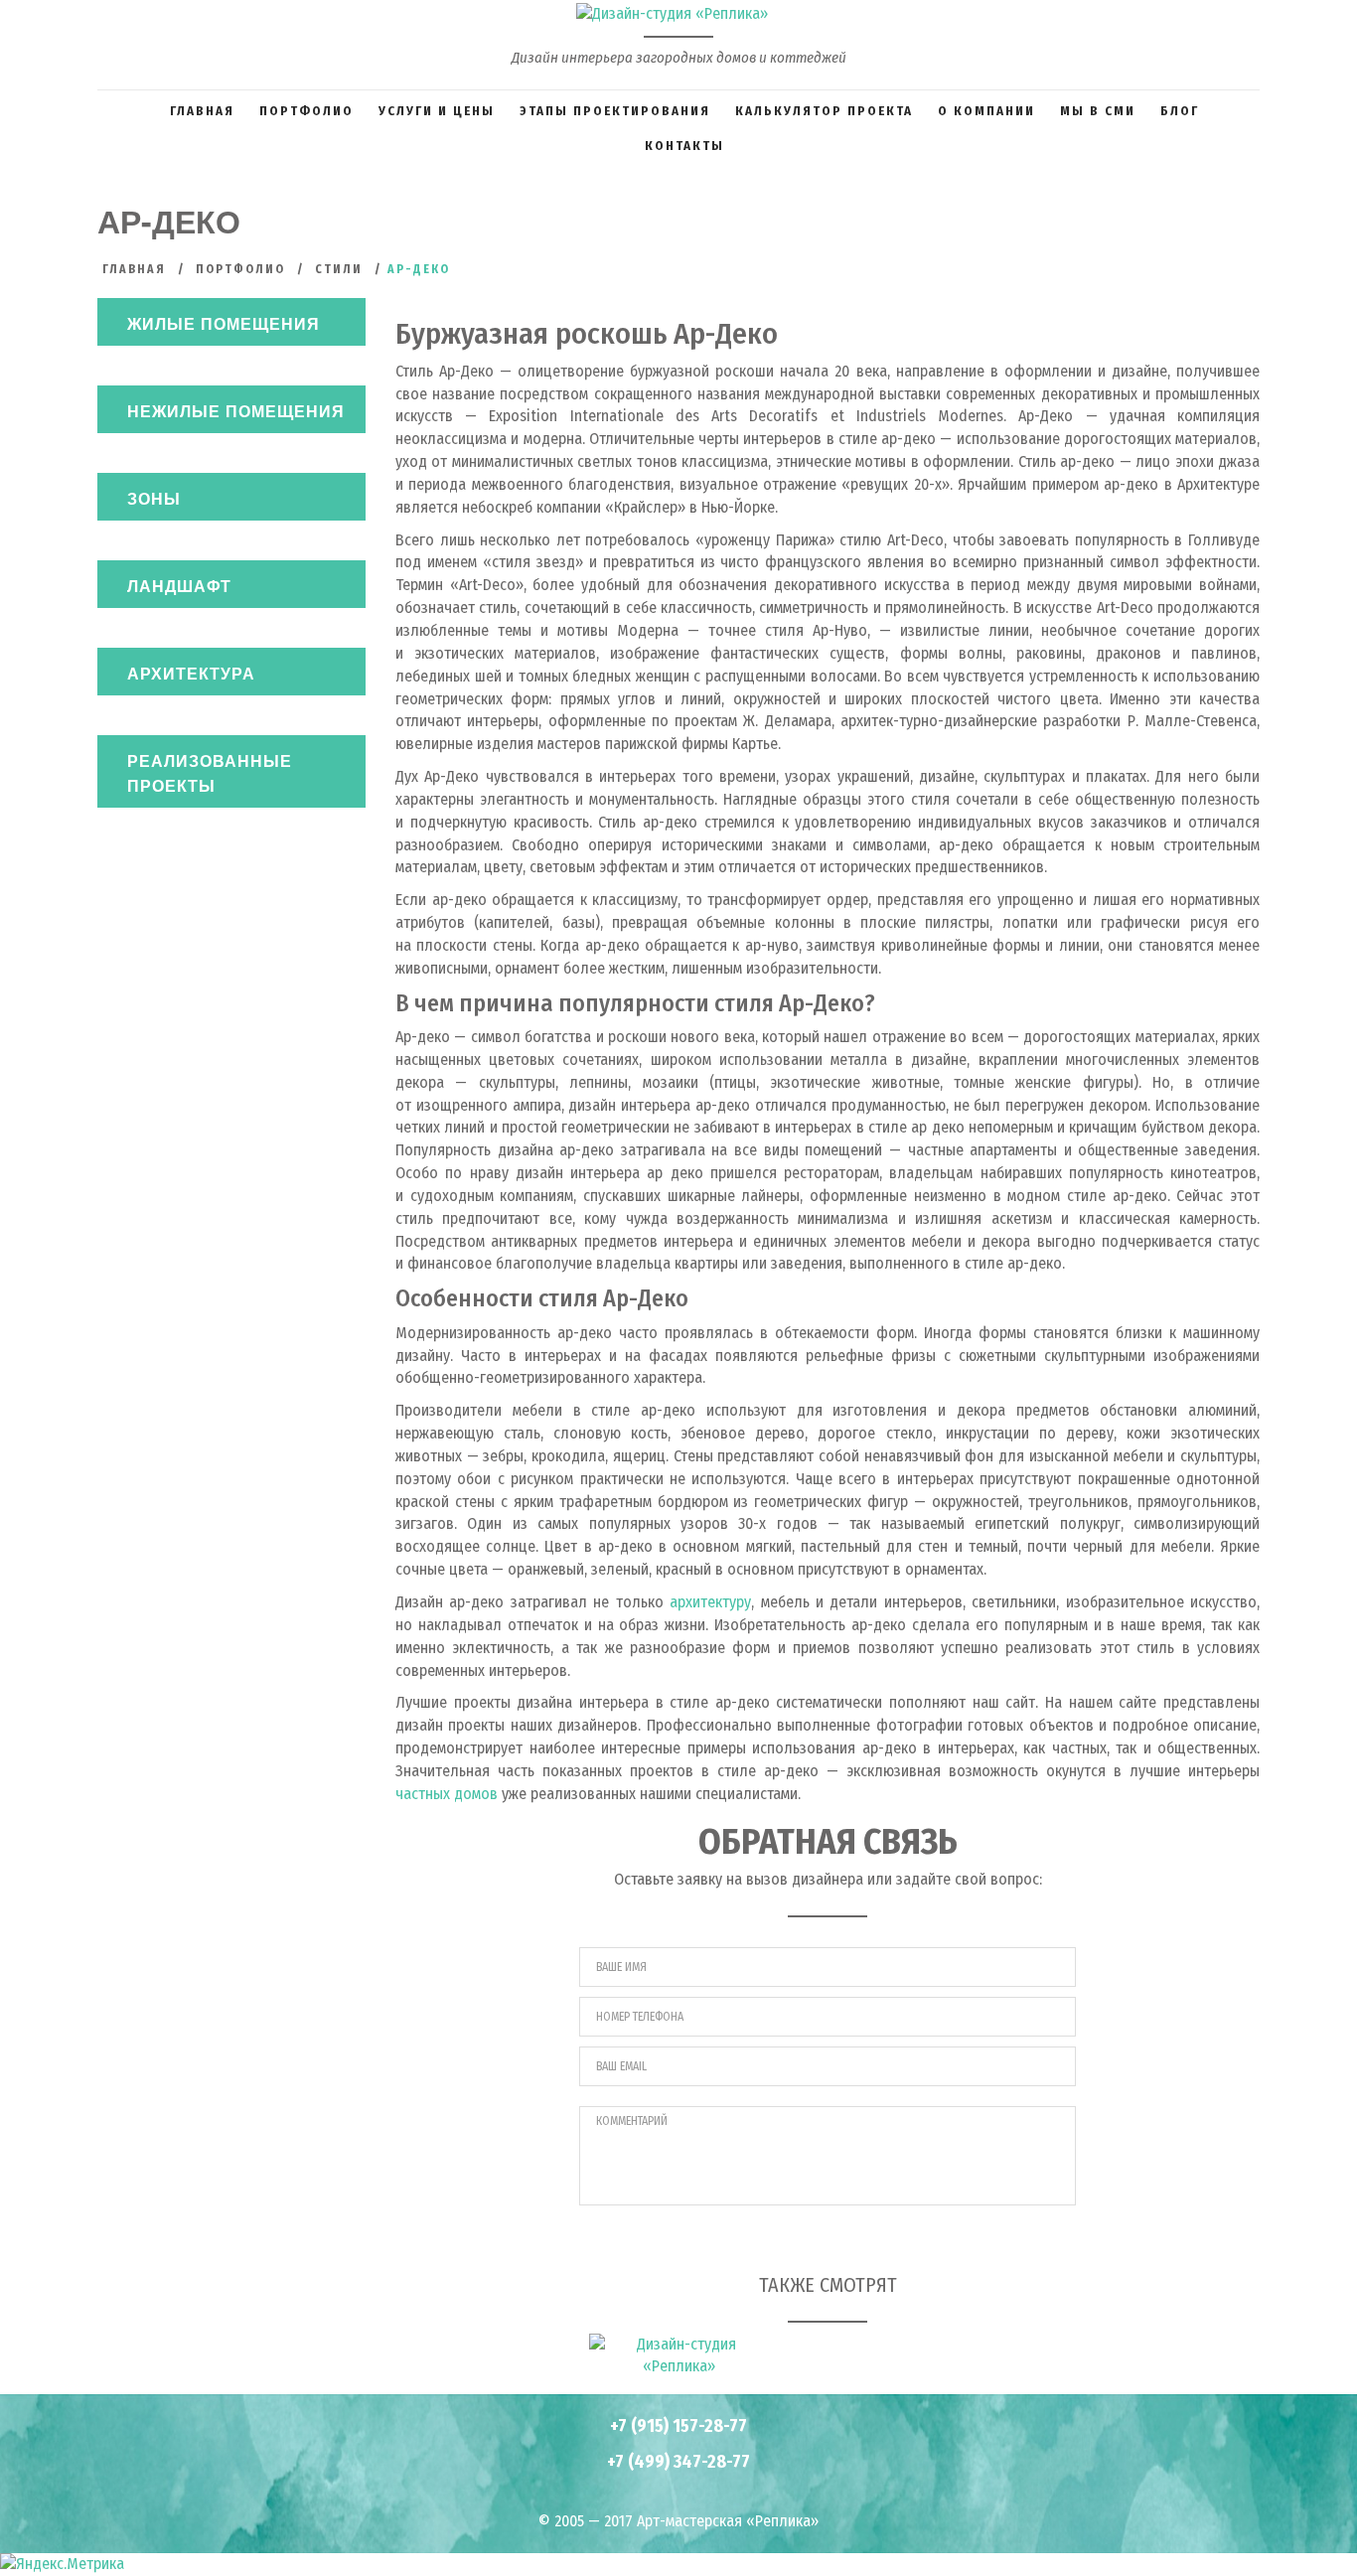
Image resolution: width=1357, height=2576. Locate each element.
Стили (339, 269)
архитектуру (710, 1602)
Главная (202, 111)
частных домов (447, 1794)
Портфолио (306, 111)
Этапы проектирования (615, 111)
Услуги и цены (437, 111)
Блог (1180, 111)
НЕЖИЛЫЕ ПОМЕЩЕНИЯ (236, 411)
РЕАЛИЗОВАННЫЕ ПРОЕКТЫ (210, 773)
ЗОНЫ (154, 498)
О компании (986, 111)
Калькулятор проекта (824, 111)
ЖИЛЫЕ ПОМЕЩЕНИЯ (224, 323)
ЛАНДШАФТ (179, 586)
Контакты (684, 146)
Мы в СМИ (1098, 111)
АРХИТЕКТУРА (191, 673)
